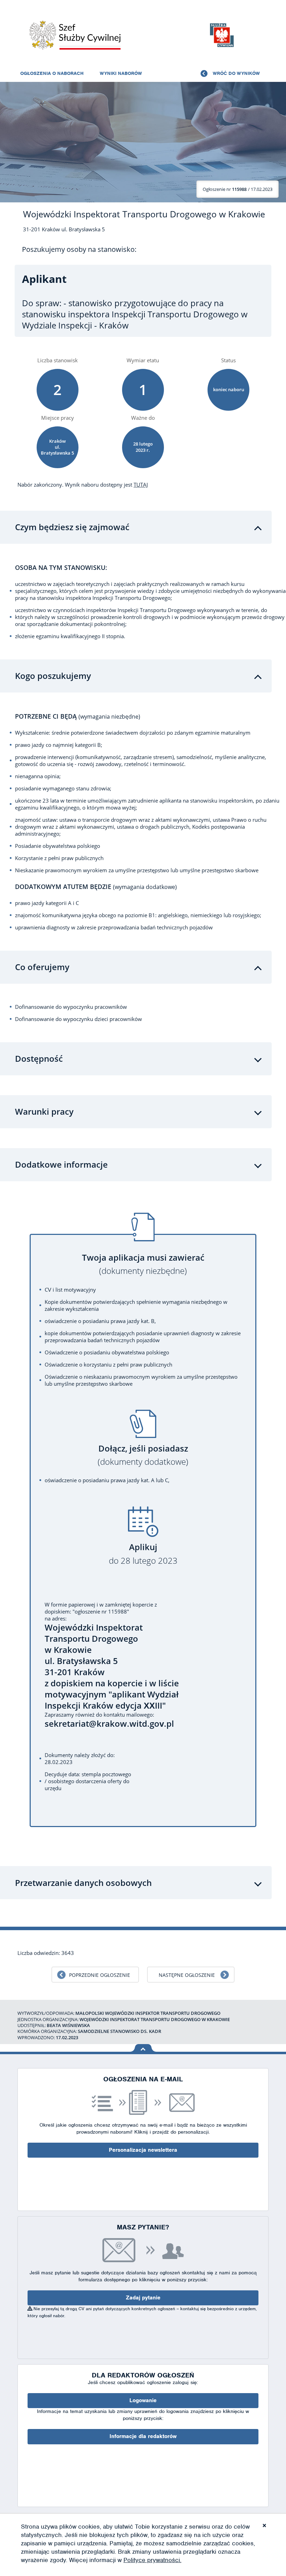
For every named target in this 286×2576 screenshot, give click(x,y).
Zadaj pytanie (143, 2298)
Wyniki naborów (121, 73)
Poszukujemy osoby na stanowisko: (79, 249)
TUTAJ (141, 485)
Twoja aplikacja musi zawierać (143, 1264)
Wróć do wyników (236, 73)
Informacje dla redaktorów (143, 2436)
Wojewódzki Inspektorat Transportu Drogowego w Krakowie (144, 214)
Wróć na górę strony (143, 2048)
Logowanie (143, 2400)
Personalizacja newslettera (143, 2150)
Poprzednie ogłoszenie (100, 1975)
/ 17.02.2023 (238, 189)
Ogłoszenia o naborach (52, 73)
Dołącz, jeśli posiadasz (143, 1455)
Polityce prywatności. (152, 2560)
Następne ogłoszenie (187, 1975)
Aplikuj (143, 1554)
